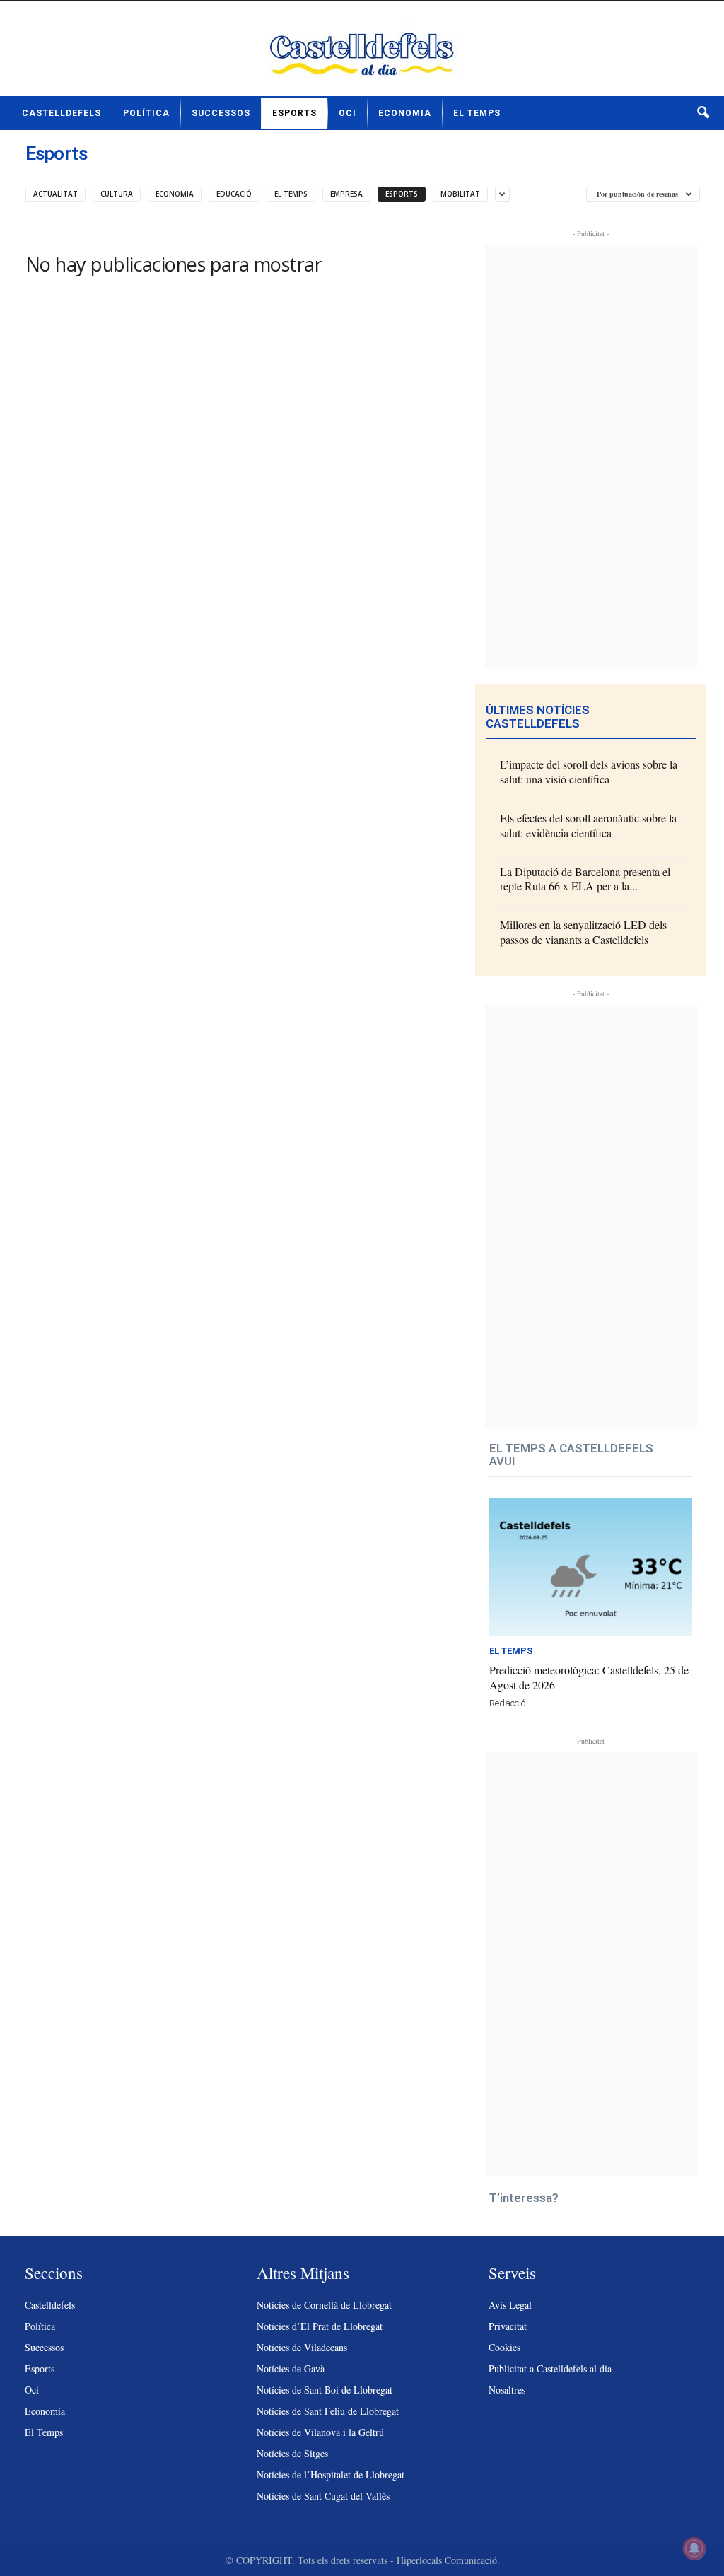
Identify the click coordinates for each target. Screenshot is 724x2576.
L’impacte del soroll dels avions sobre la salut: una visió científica (589, 771)
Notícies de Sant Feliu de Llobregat (328, 2411)
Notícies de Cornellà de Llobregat (324, 2305)
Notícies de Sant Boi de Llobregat (325, 2390)
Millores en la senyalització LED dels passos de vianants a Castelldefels (583, 932)
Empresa (346, 194)
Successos (221, 113)
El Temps (477, 113)
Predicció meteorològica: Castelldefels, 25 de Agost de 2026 (589, 1677)
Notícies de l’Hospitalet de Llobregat (331, 2475)
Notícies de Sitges (292, 2453)
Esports (294, 113)
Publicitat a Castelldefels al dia (550, 2368)
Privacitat (508, 2326)
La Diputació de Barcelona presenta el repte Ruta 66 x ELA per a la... (585, 879)
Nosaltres (507, 2390)
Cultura (117, 194)
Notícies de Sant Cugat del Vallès (323, 2496)
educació (234, 194)
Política (146, 113)
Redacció (507, 1703)
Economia (405, 113)
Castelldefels (62, 113)
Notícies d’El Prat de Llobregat (320, 2326)
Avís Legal (510, 2305)
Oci (348, 113)
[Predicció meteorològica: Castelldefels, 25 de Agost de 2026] (591, 1567)
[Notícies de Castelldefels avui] (362, 54)
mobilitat (460, 194)
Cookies (504, 2347)
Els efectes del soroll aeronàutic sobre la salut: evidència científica (588, 825)
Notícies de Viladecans (302, 2347)
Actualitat (56, 194)
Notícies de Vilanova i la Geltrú (320, 2432)
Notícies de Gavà (291, 2368)
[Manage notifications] (694, 2548)
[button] (703, 113)
